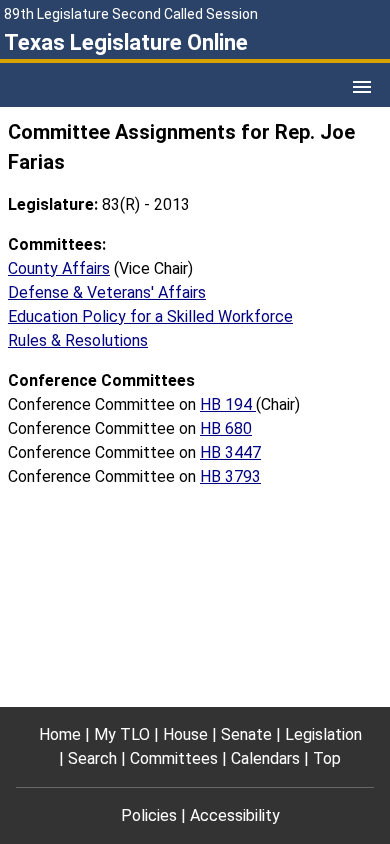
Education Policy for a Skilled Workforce (150, 316)
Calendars (265, 758)
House (185, 734)
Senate (246, 734)
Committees (174, 758)
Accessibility (235, 815)
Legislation (323, 734)
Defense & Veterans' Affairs (107, 292)
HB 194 (228, 404)
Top (327, 758)
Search (92, 758)
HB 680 (226, 428)
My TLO (122, 734)
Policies (149, 815)
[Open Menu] (362, 87)
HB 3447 (230, 452)
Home (60, 734)
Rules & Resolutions (78, 340)
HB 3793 (230, 476)
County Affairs (59, 268)
